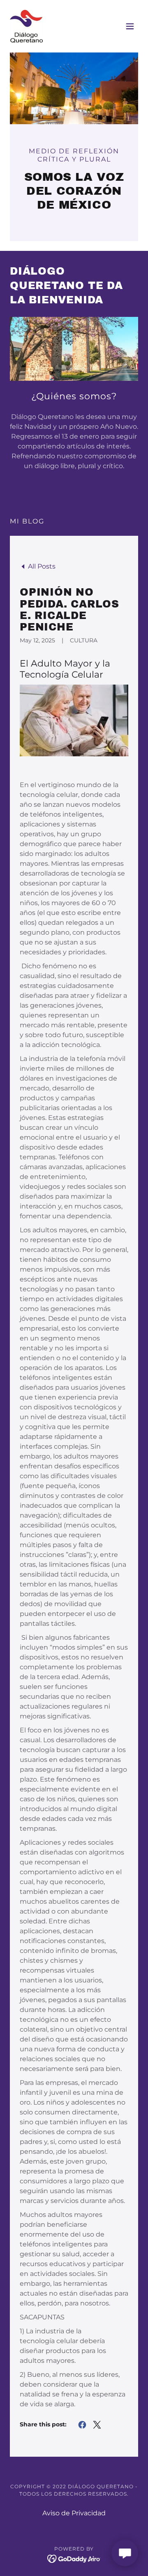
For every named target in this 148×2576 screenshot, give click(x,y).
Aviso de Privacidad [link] (74, 2513)
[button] (130, 26)
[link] (26, 26)
